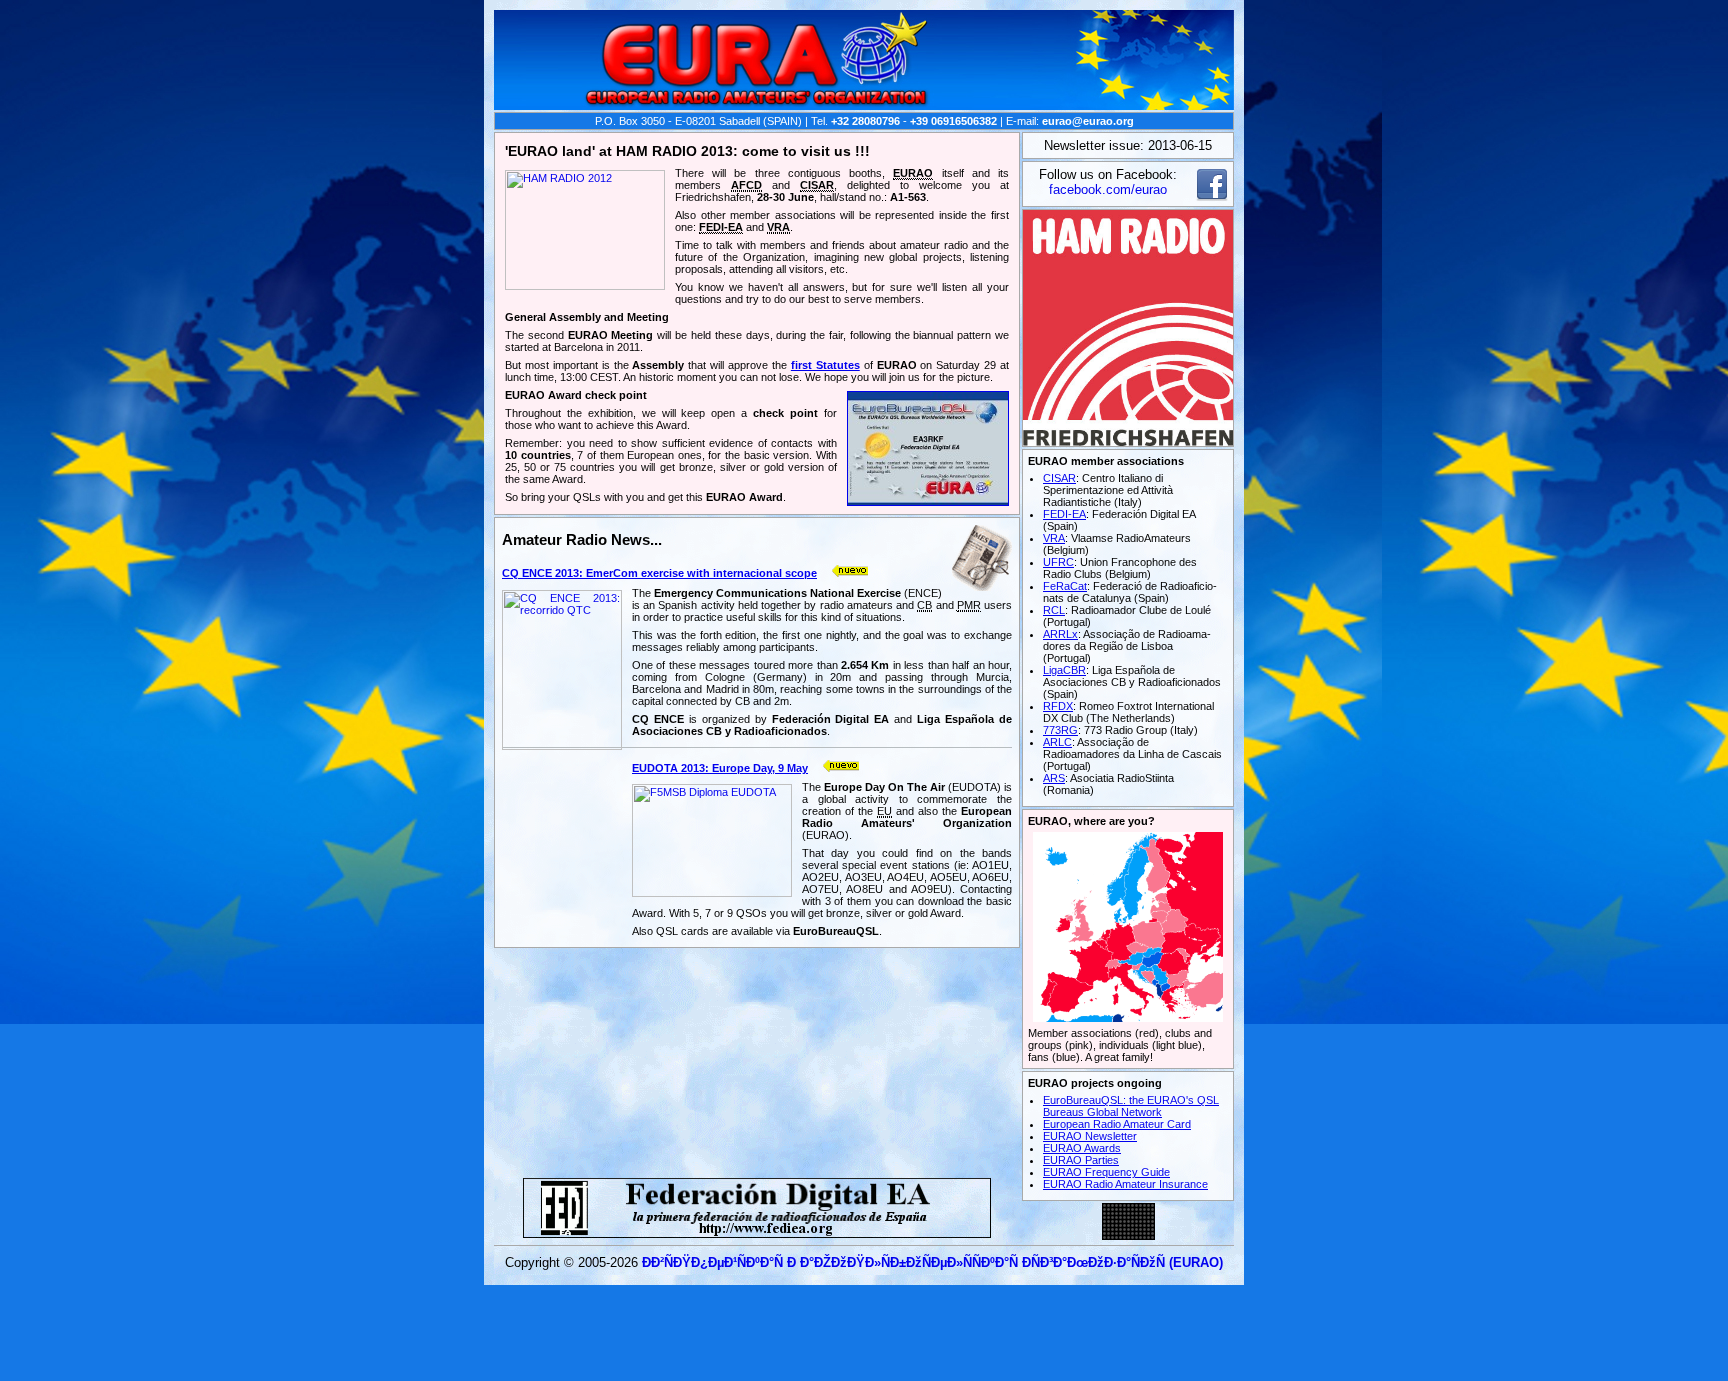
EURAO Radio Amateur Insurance (1125, 1184)
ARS (1054, 778)
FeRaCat (1065, 586)
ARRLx (1060, 634)
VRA (1054, 538)
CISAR (1059, 478)
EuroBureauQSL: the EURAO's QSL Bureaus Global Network (1131, 1106)
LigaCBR (1064, 670)
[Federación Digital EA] (757, 1232)
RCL (1054, 610)
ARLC (1057, 742)
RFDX (1058, 706)
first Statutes (825, 365)
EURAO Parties (1081, 1160)
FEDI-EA (1064, 514)
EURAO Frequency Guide (1106, 1172)
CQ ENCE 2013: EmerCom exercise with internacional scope (659, 573)
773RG (1060, 730)
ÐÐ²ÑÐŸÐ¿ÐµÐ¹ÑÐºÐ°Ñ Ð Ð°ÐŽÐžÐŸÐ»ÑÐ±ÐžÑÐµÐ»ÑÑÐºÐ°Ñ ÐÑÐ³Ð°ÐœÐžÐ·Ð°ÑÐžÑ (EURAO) (932, 1262)
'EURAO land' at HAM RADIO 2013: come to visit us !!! (687, 151)
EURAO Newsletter (1090, 1136)
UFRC (1058, 562)
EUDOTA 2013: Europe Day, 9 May (720, 768)
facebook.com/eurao (1108, 189)
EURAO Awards (1082, 1148)
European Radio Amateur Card (1117, 1124)
